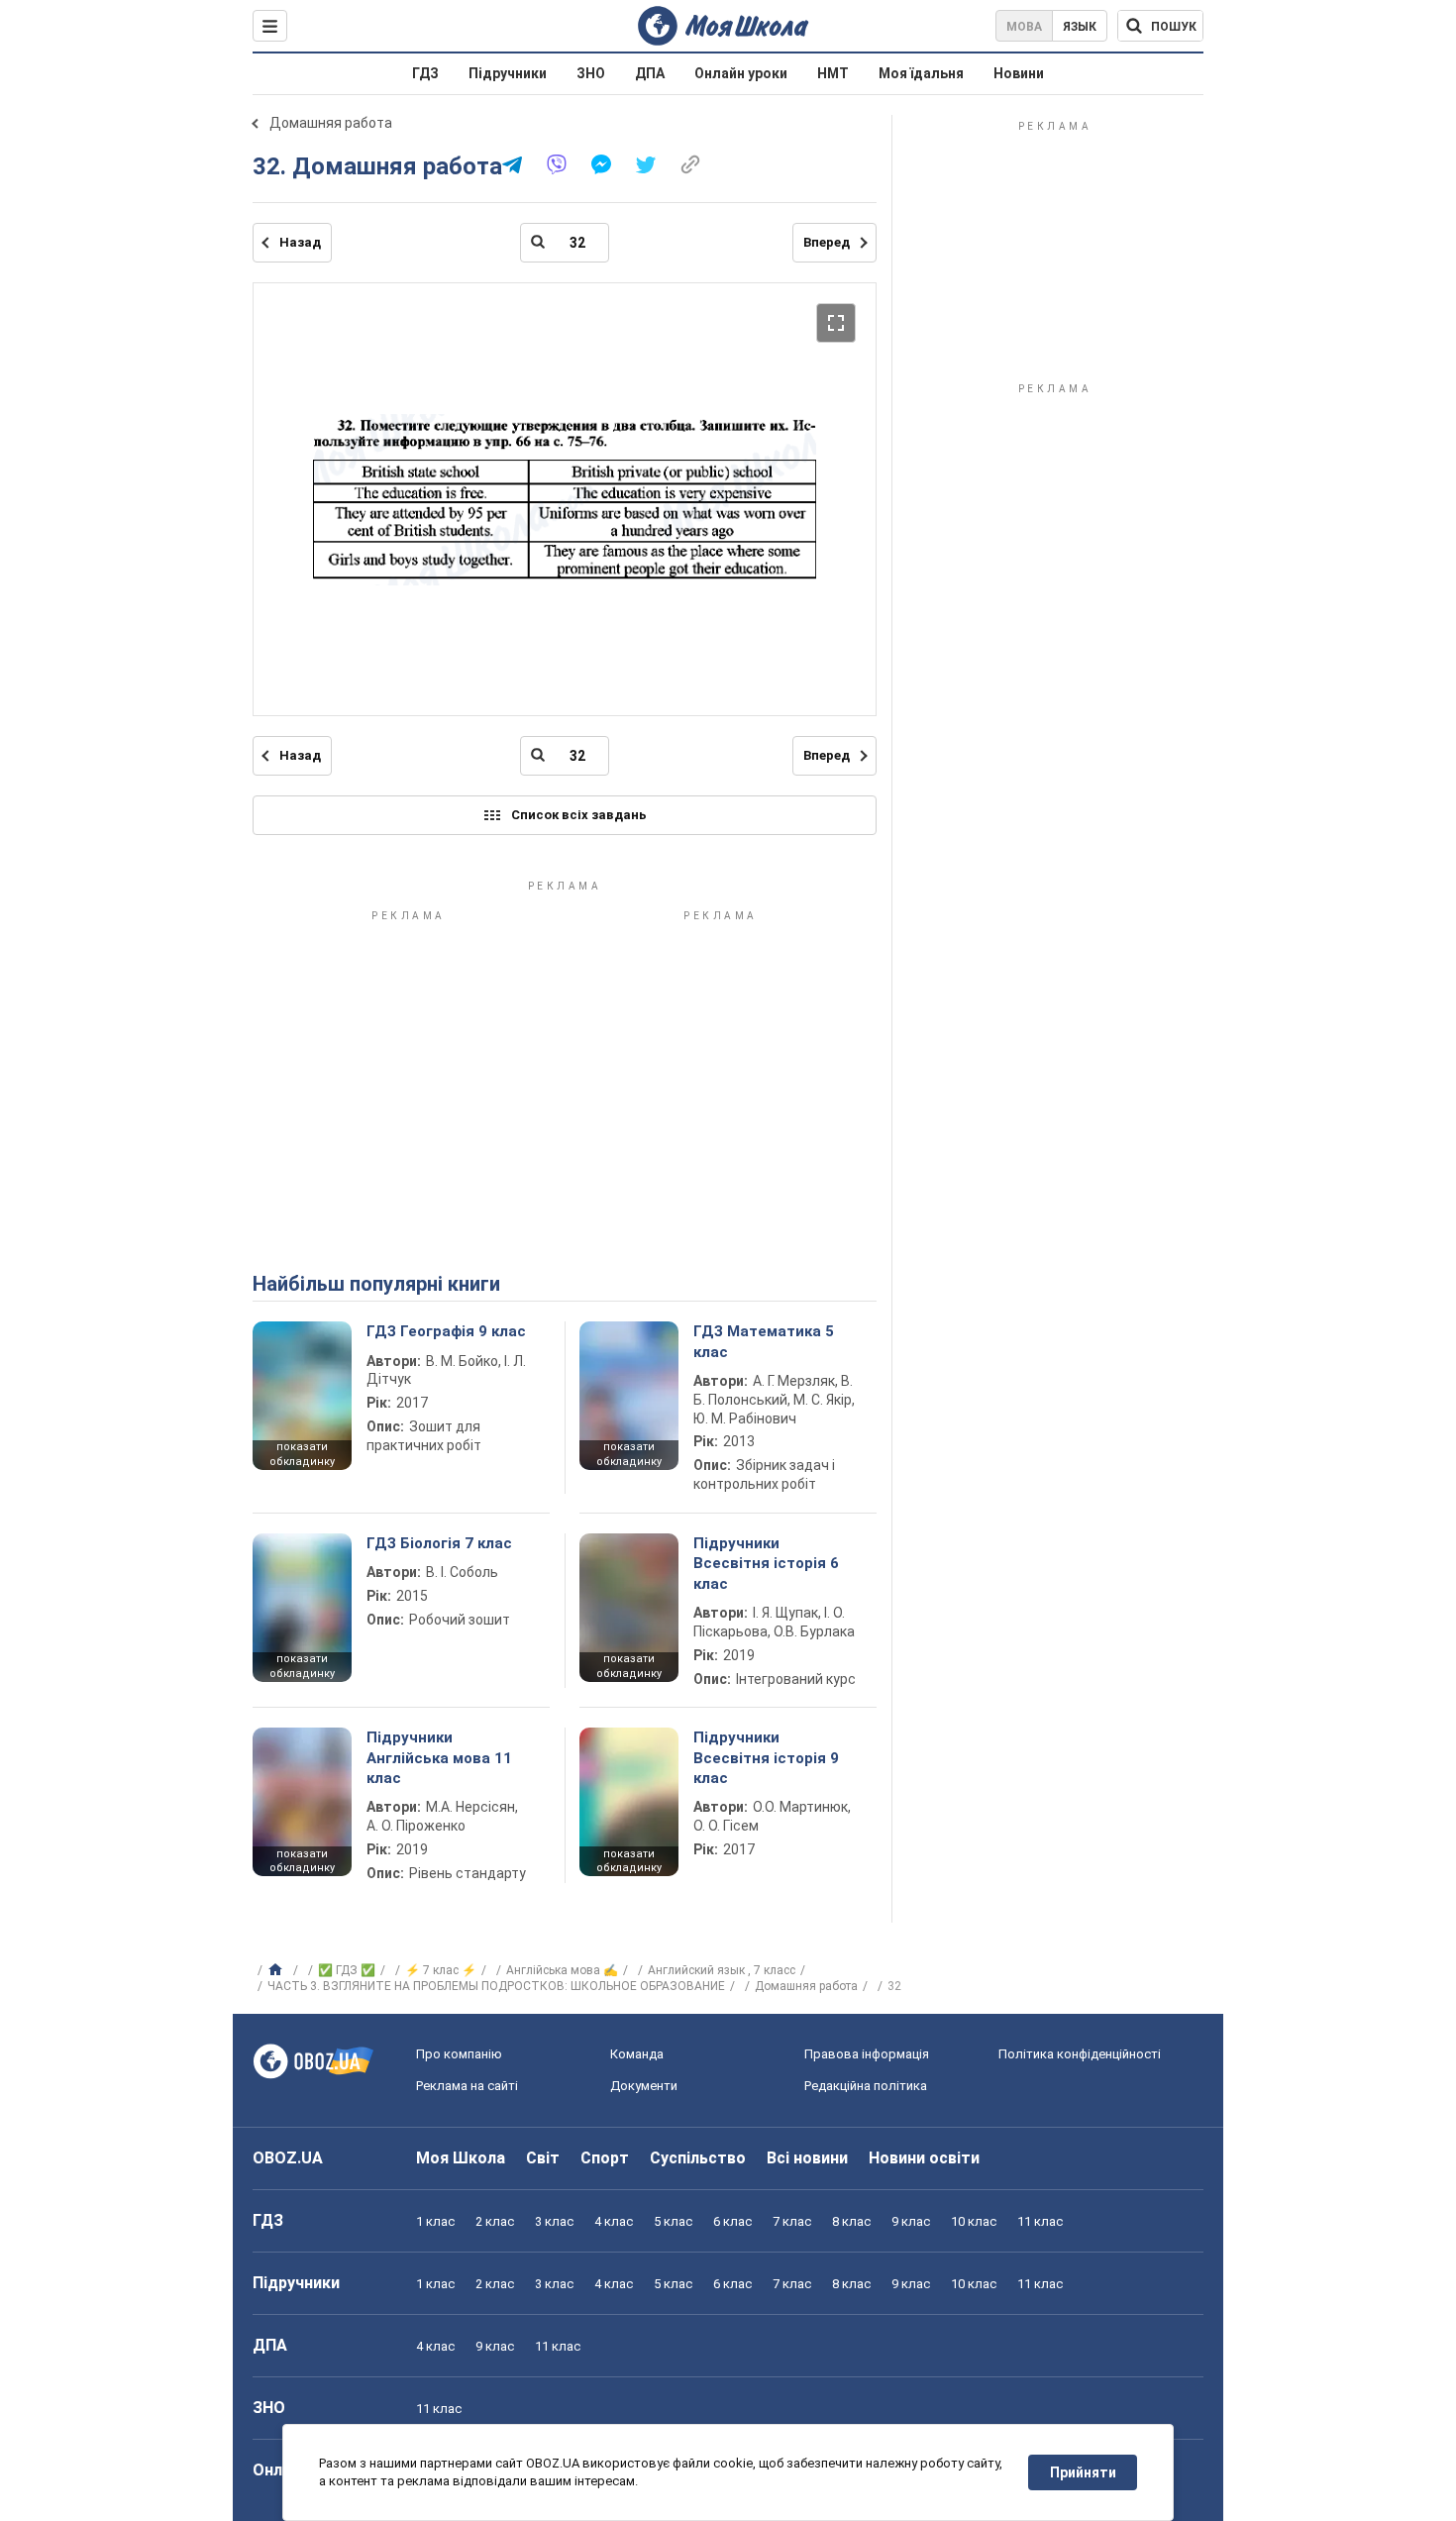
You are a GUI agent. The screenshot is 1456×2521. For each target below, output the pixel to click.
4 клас (614, 2221)
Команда (637, 2054)
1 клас (435, 2221)
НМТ (833, 73)
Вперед (827, 242)
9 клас (911, 2221)
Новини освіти (924, 2158)
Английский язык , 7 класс (722, 1970)
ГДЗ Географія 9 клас (446, 1331)
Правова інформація (867, 2054)
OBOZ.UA (288, 2158)
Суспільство (698, 2158)
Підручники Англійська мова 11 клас (439, 1758)
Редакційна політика (866, 2086)
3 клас (554, 2221)
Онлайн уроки (741, 73)
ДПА (650, 73)
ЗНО (591, 73)
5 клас (673, 2221)
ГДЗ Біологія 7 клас (439, 1543)
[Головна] (278, 1970)
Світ (543, 2158)
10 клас (974, 2221)
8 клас (851, 2221)
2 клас (495, 2221)
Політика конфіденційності (1080, 2054)
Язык (1080, 27)
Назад (300, 242)
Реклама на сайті (467, 2086)
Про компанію (459, 2054)
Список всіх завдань (579, 815)
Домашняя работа (331, 123)
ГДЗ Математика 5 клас (764, 1341)
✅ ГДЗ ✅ (347, 1970)
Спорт (605, 2158)
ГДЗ (425, 73)
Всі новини (807, 2158)
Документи (644, 2086)
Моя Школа (461, 2158)
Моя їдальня (921, 73)
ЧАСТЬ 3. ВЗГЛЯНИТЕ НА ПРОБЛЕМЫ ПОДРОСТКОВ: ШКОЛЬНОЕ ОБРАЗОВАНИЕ (496, 1986)
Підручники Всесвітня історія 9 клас (766, 1758)
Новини (1019, 73)
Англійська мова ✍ (562, 1970)
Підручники (508, 73)
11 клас (1040, 2221)
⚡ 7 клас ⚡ (441, 1970)
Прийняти (1083, 2472)
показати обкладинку (302, 1454)
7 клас (792, 2221)
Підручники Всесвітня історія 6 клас (766, 1564)
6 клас (732, 2221)
